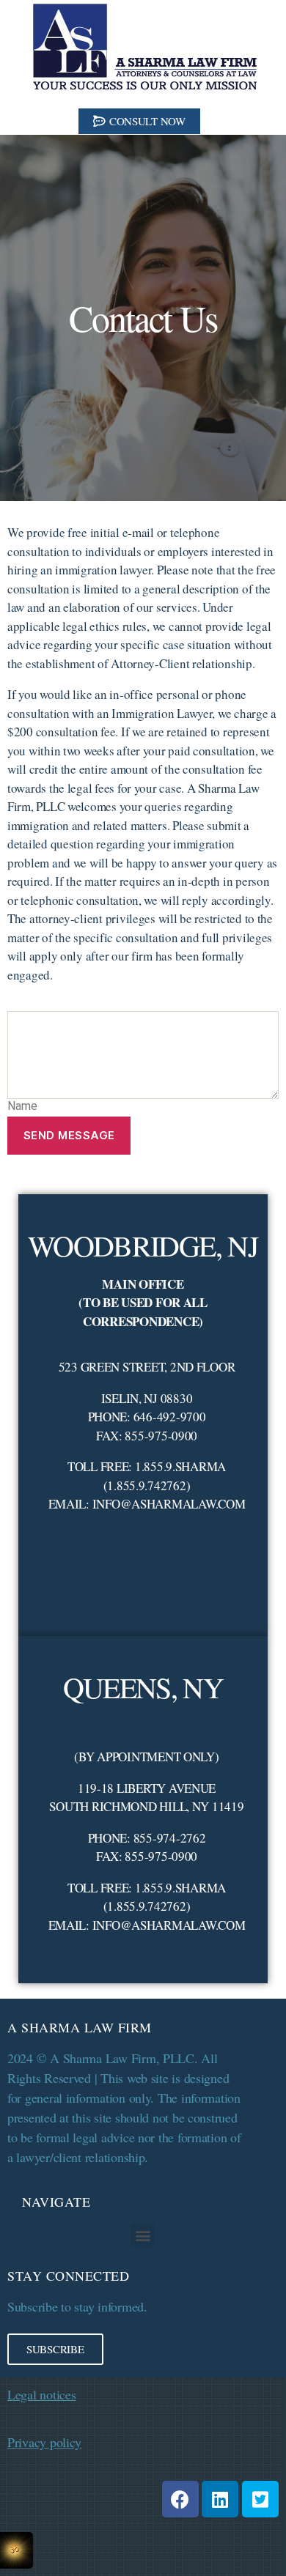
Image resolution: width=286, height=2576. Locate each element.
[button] (139, 121)
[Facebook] (180, 2499)
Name (22, 1106)
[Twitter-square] (260, 2499)
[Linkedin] (220, 2499)
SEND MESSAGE (69, 1135)
